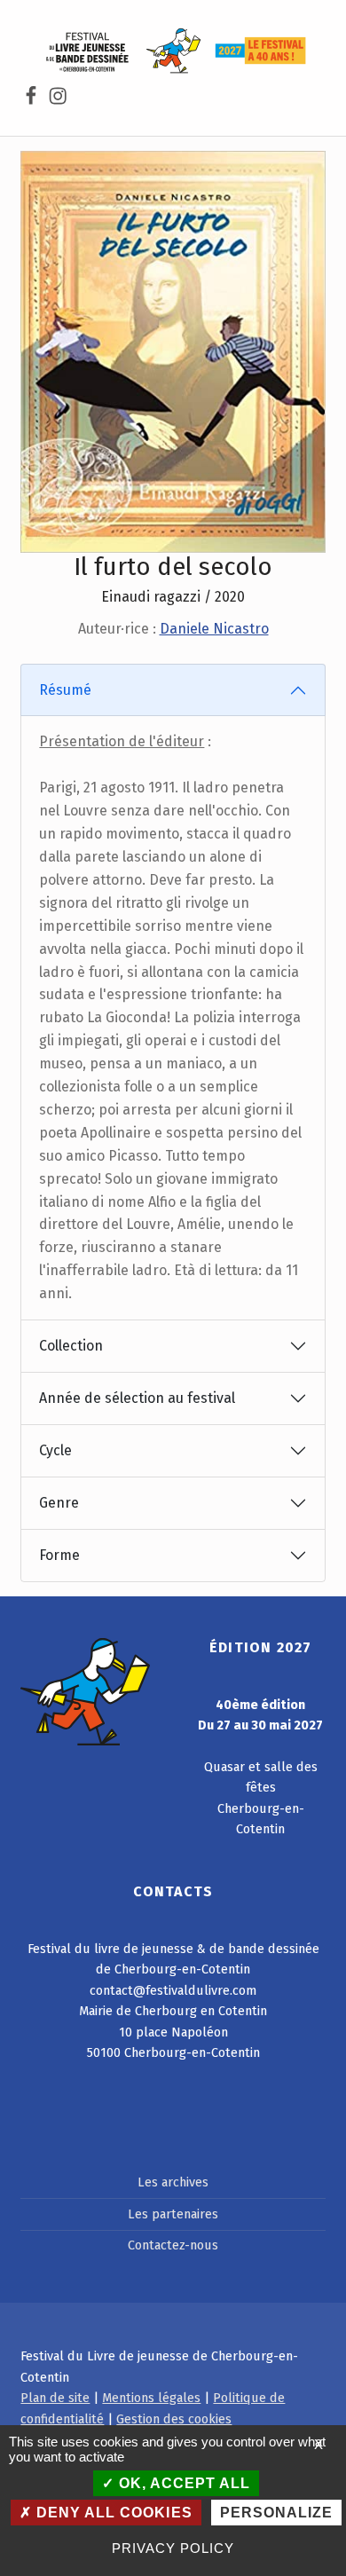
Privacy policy (173, 2548)
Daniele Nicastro (214, 629)
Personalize (276, 2513)
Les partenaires (173, 2214)
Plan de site (55, 2398)
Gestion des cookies (174, 2419)
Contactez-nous (173, 2245)
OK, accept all (182, 2483)
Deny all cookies (112, 2513)
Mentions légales (151, 2398)
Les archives (173, 2182)
